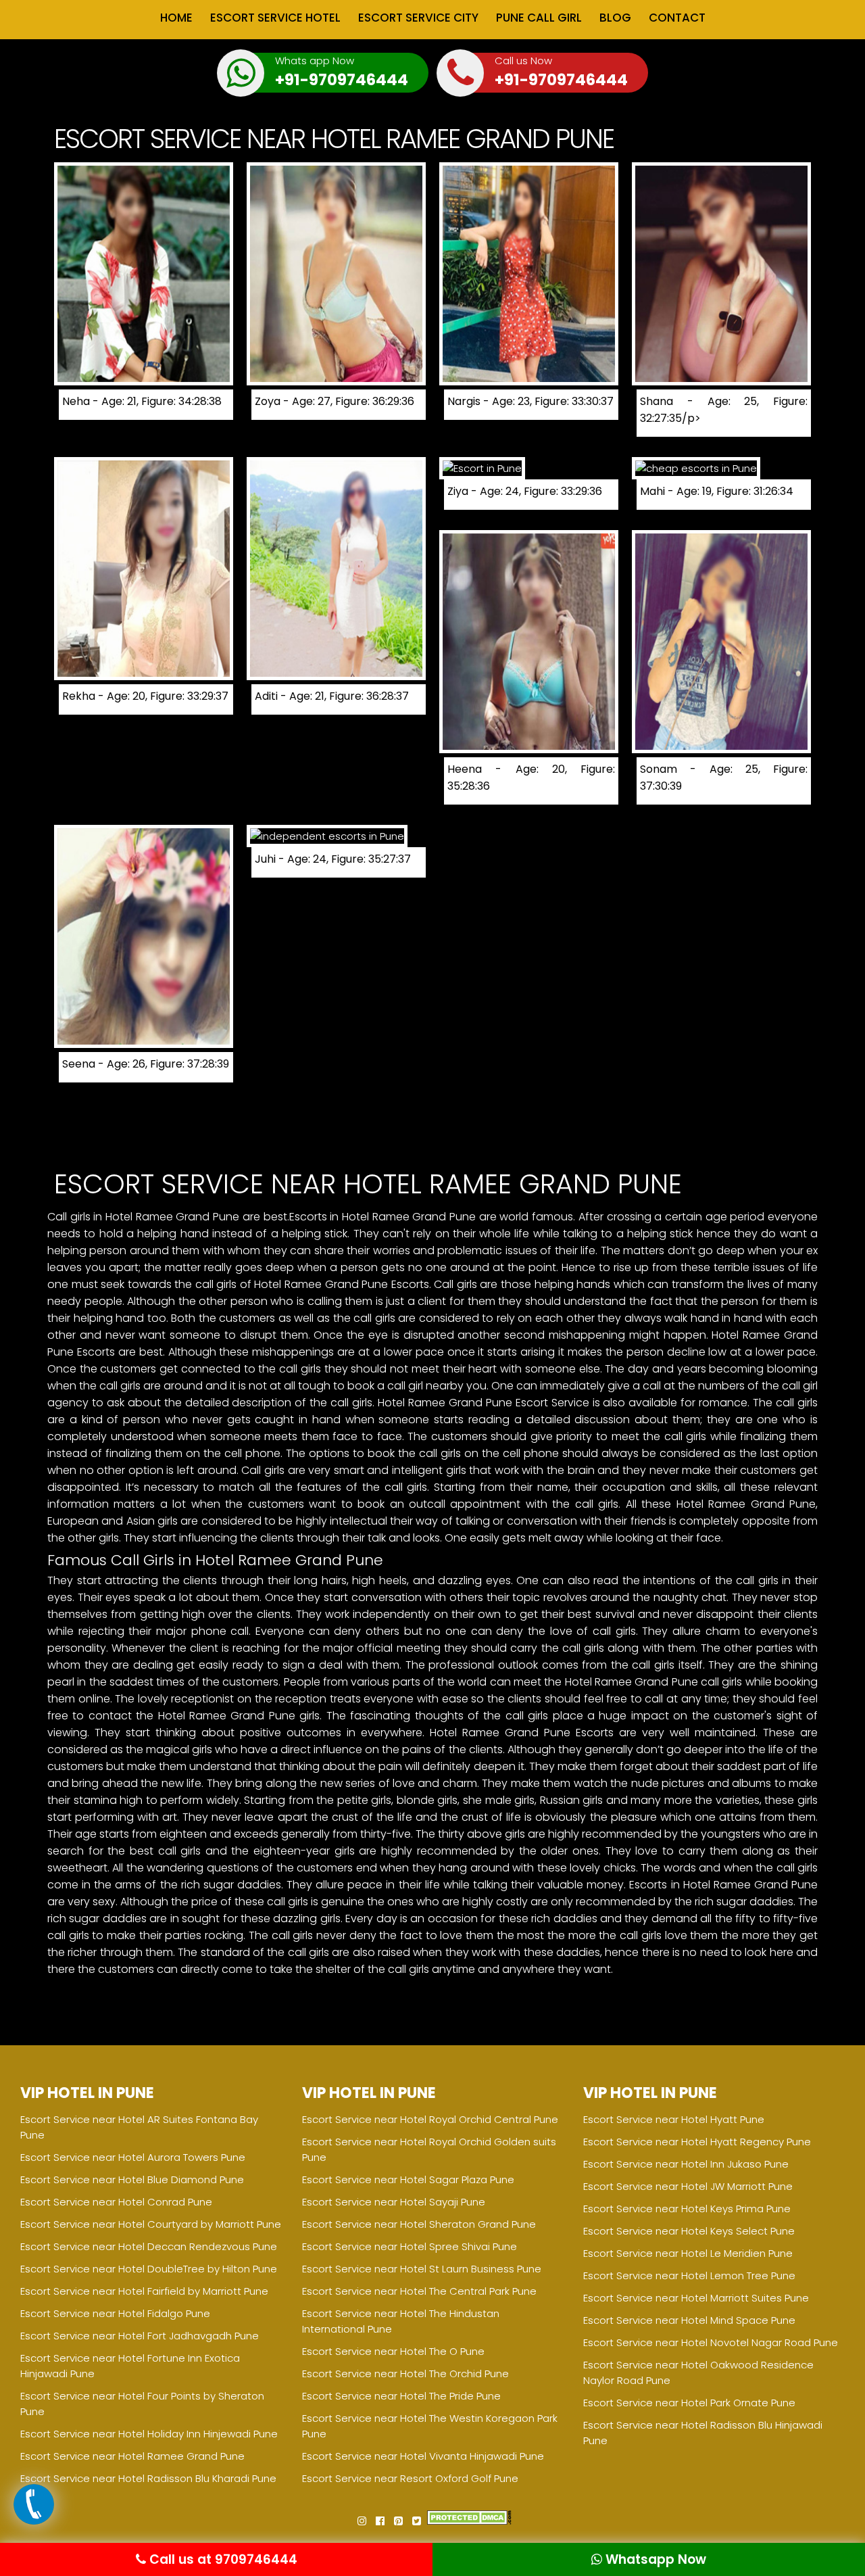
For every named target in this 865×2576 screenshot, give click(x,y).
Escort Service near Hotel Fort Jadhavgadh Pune (140, 2336)
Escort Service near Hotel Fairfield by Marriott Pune (144, 2291)
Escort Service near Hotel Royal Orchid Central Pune (430, 2119)
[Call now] (34, 2521)
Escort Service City (418, 18)
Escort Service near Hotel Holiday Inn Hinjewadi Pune (149, 2434)
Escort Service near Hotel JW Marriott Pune (688, 2186)
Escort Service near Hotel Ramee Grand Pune (132, 2456)
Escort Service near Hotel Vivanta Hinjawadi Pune (423, 2456)
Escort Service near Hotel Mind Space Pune (689, 2320)
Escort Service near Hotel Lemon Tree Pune (689, 2275)
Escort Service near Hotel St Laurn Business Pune (422, 2269)
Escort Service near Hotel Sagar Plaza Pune (408, 2179)
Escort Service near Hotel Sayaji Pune (394, 2202)
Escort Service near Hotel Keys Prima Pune (687, 2209)
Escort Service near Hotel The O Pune (393, 2351)
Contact (677, 18)
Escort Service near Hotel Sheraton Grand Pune (419, 2224)
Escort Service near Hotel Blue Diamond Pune (132, 2179)
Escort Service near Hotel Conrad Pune (116, 2202)
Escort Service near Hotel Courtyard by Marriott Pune (151, 2224)
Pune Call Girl (539, 18)
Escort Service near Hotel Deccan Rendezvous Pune (149, 2246)
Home (176, 18)
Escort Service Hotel (275, 18)
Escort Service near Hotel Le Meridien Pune (688, 2253)
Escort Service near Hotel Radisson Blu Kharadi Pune (148, 2478)
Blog (615, 18)
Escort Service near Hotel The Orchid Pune (405, 2374)
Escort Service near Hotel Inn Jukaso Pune (686, 2164)
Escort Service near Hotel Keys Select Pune (689, 2231)
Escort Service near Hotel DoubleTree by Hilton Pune (149, 2269)
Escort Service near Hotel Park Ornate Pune (689, 2403)
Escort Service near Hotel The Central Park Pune (419, 2291)
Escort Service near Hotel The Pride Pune (401, 2396)
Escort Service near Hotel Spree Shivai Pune (410, 2246)
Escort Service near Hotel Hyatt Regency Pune (697, 2142)
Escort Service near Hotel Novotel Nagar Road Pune (711, 2342)
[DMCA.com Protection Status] (469, 2521)
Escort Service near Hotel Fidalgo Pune (115, 2313)
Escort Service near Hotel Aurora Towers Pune (133, 2157)
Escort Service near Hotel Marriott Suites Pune (696, 2298)
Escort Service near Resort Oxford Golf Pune (410, 2478)
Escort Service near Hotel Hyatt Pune (674, 2119)
